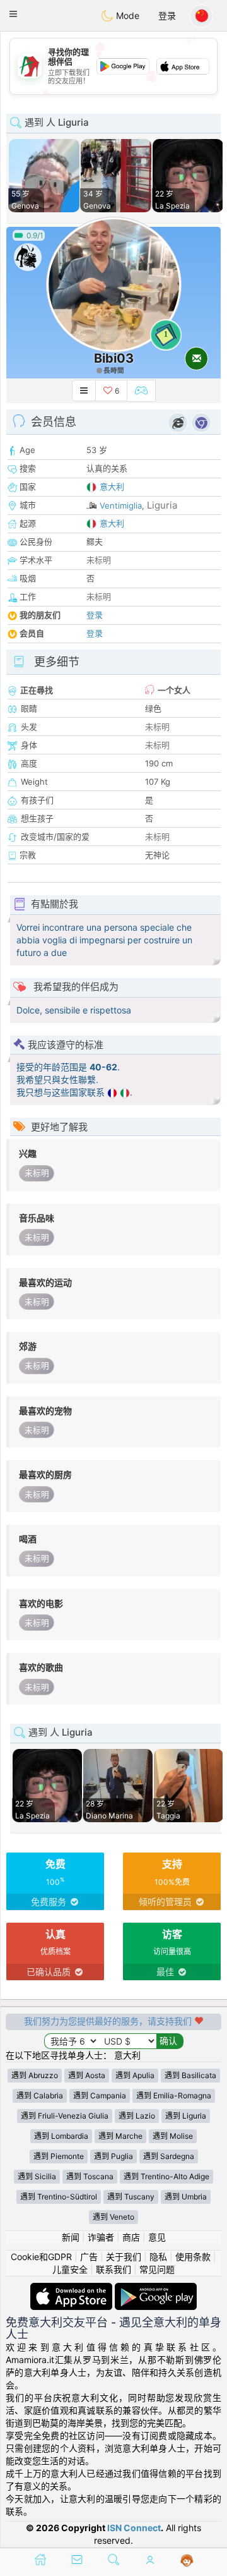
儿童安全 (70, 2269)
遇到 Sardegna (169, 2156)
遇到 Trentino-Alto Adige (166, 2176)
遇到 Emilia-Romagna (174, 2095)
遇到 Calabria (40, 2095)
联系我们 (113, 2269)
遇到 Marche (120, 2136)
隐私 (158, 2257)
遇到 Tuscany (131, 2197)
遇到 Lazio (137, 2116)
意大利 (112, 487)
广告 (89, 2257)
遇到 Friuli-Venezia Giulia (65, 2116)
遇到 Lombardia (61, 2136)
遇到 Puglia (113, 2156)
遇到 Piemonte (59, 2156)
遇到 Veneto (113, 2217)
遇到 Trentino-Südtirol (59, 2197)
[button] (13, 14)
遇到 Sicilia (37, 2176)
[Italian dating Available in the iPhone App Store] (73, 2289)
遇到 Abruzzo (35, 2075)
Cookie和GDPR (41, 2257)
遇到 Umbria (186, 2197)
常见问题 (157, 2269)
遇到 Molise (173, 2136)
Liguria (162, 505)
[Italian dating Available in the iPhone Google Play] (156, 2289)
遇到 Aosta (87, 2075)
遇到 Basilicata (190, 2075)
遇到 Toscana (90, 2176)
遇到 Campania (100, 2095)
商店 (131, 2237)
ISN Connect (134, 2528)
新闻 (71, 2237)
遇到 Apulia (135, 2075)
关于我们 (124, 2257)
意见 (157, 2237)
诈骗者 (101, 2237)
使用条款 (193, 2257)
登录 (167, 15)
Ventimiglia (121, 505)
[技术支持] (187, 2561)
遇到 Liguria (186, 2116)
